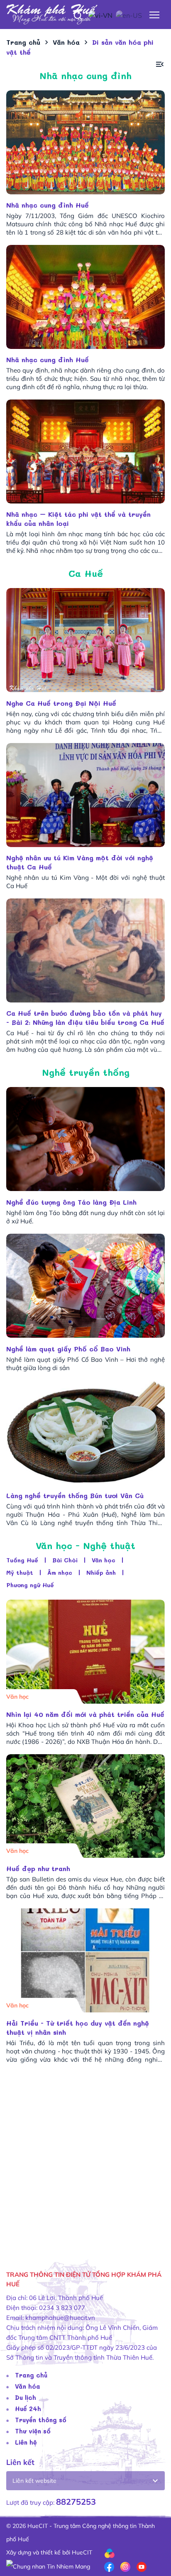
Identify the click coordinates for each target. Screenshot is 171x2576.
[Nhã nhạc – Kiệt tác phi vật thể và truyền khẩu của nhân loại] (85, 452)
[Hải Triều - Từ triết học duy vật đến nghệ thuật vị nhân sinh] (85, 1960)
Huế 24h (28, 2409)
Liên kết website (34, 2481)
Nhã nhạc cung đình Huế (48, 205)
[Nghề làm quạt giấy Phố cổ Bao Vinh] (85, 1286)
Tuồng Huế (22, 1560)
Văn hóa (28, 2386)
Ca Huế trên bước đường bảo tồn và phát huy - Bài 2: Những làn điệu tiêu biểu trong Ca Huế (85, 1018)
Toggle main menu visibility (155, 14)
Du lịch (26, 2397)
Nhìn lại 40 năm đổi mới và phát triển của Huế (85, 1714)
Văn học (104, 1560)
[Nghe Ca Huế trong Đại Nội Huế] (85, 640)
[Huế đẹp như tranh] (85, 1806)
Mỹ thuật (20, 1572)
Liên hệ (26, 2442)
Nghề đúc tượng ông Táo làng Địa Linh (73, 1202)
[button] (160, 64)
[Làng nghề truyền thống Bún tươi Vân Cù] (85, 1432)
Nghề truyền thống (86, 1072)
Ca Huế (86, 573)
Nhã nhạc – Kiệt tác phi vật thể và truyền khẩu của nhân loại (78, 519)
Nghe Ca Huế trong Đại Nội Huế (62, 703)
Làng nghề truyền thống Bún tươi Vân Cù (76, 1495)
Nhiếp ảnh (101, 1572)
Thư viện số (33, 2431)
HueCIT (82, 2552)
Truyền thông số (41, 2420)
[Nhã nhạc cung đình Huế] (85, 142)
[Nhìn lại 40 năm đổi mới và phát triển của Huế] (85, 1652)
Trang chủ (31, 2375)
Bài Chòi (65, 1560)
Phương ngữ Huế (30, 1585)
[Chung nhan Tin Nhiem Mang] (48, 2566)
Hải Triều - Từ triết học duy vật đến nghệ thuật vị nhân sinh (78, 2028)
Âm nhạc (60, 1572)
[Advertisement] (85, 2162)
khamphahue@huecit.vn (60, 2318)
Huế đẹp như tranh (38, 1868)
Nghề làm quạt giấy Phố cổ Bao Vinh (71, 1349)
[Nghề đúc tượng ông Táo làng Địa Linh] (85, 1139)
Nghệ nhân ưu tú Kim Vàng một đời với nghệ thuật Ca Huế (80, 862)
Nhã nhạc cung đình (85, 76)
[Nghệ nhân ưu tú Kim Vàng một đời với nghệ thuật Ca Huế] (85, 795)
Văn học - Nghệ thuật (85, 1546)
